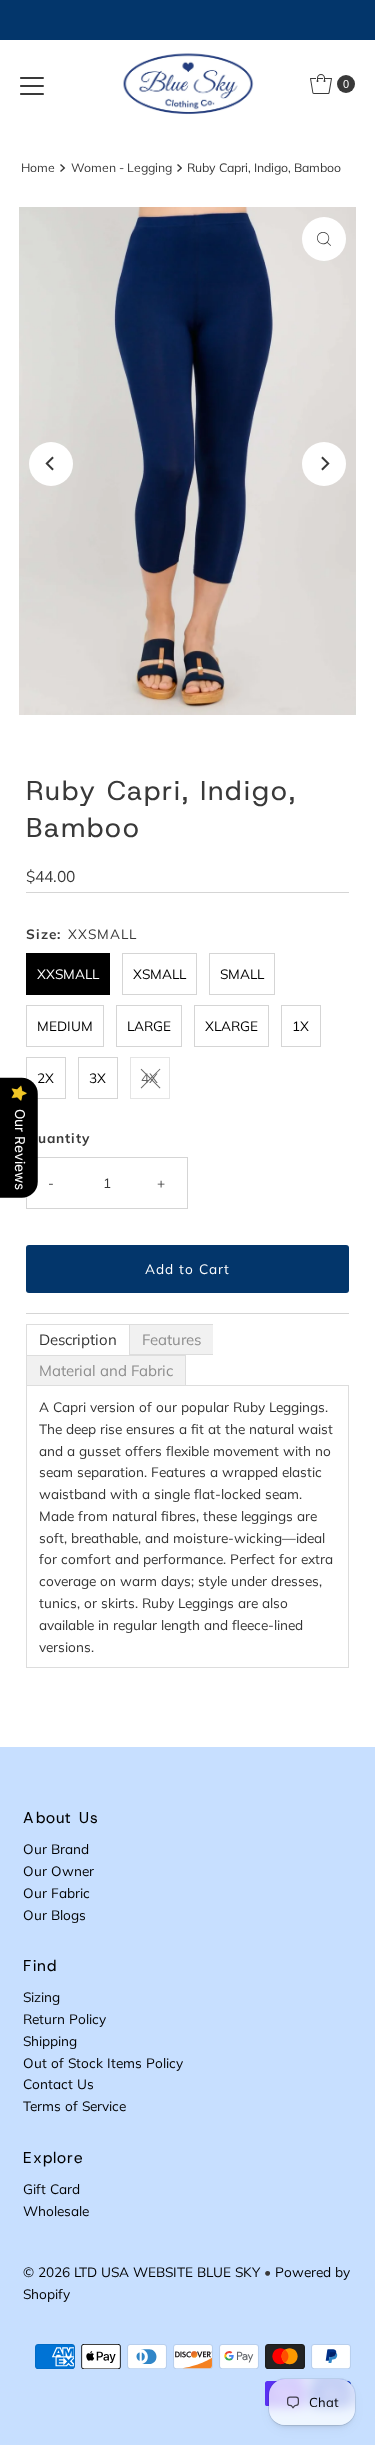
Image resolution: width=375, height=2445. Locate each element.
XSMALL (159, 973)
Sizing (41, 1996)
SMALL (242, 973)
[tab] (78, 1339)
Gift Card (51, 2188)
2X (45, 1077)
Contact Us (58, 2083)
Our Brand (56, 1848)
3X (97, 1077)
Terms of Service (74, 2105)
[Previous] (51, 464)
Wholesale (56, 2210)
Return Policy (64, 2018)
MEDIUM (65, 1025)
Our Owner (58, 1870)
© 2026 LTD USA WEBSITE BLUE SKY (141, 2271)
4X (149, 1077)
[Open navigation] (32, 84)
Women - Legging (121, 167)
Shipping (50, 2040)
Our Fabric (56, 1892)
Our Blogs (54, 1914)
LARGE (149, 1025)
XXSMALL (68, 973)
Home (38, 167)
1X (300, 1025)
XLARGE (231, 1025)
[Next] (324, 464)
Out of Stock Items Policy (103, 2062)
